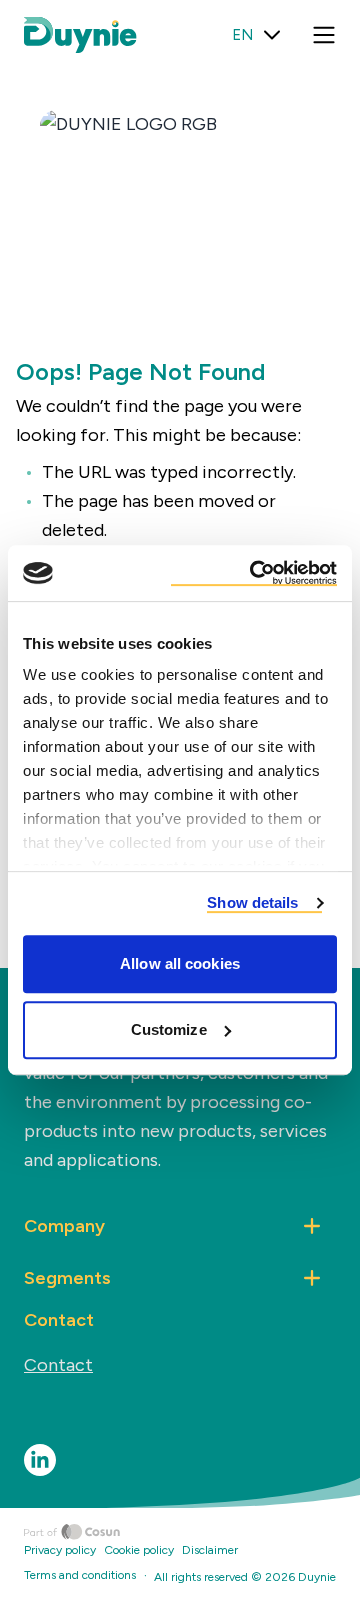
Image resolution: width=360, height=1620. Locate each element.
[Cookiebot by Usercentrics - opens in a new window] (254, 573)
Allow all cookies (180, 963)
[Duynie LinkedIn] (40, 1460)
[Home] (192, 1532)
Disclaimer (210, 1550)
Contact (58, 1365)
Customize (169, 1029)
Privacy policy (60, 1550)
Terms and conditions (80, 1575)
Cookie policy (139, 1550)
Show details (252, 902)
